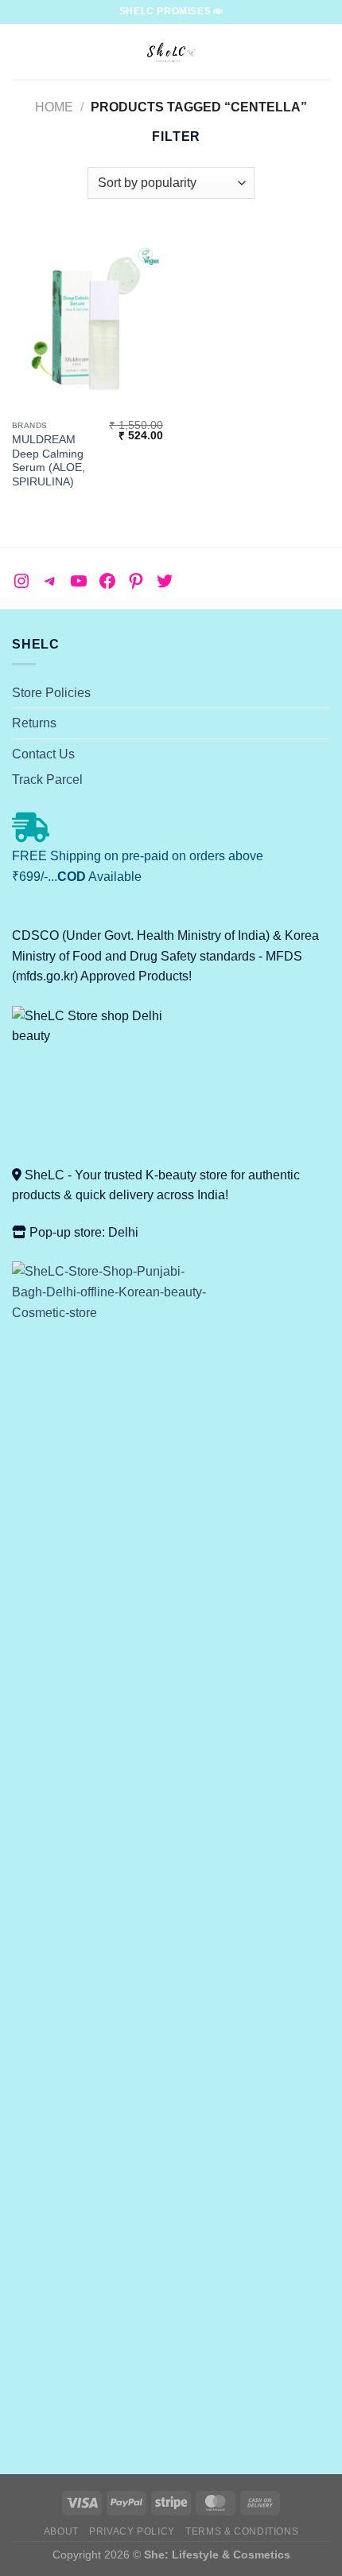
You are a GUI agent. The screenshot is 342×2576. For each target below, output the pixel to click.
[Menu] (21, 51)
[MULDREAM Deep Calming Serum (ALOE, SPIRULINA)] (87, 322)
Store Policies (51, 693)
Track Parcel (47, 779)
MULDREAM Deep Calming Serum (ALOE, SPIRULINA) (49, 461)
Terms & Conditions (242, 2531)
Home (54, 107)
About (61, 2531)
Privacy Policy (132, 2531)
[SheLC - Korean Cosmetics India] (171, 52)
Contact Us (43, 754)
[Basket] (322, 52)
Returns (34, 723)
